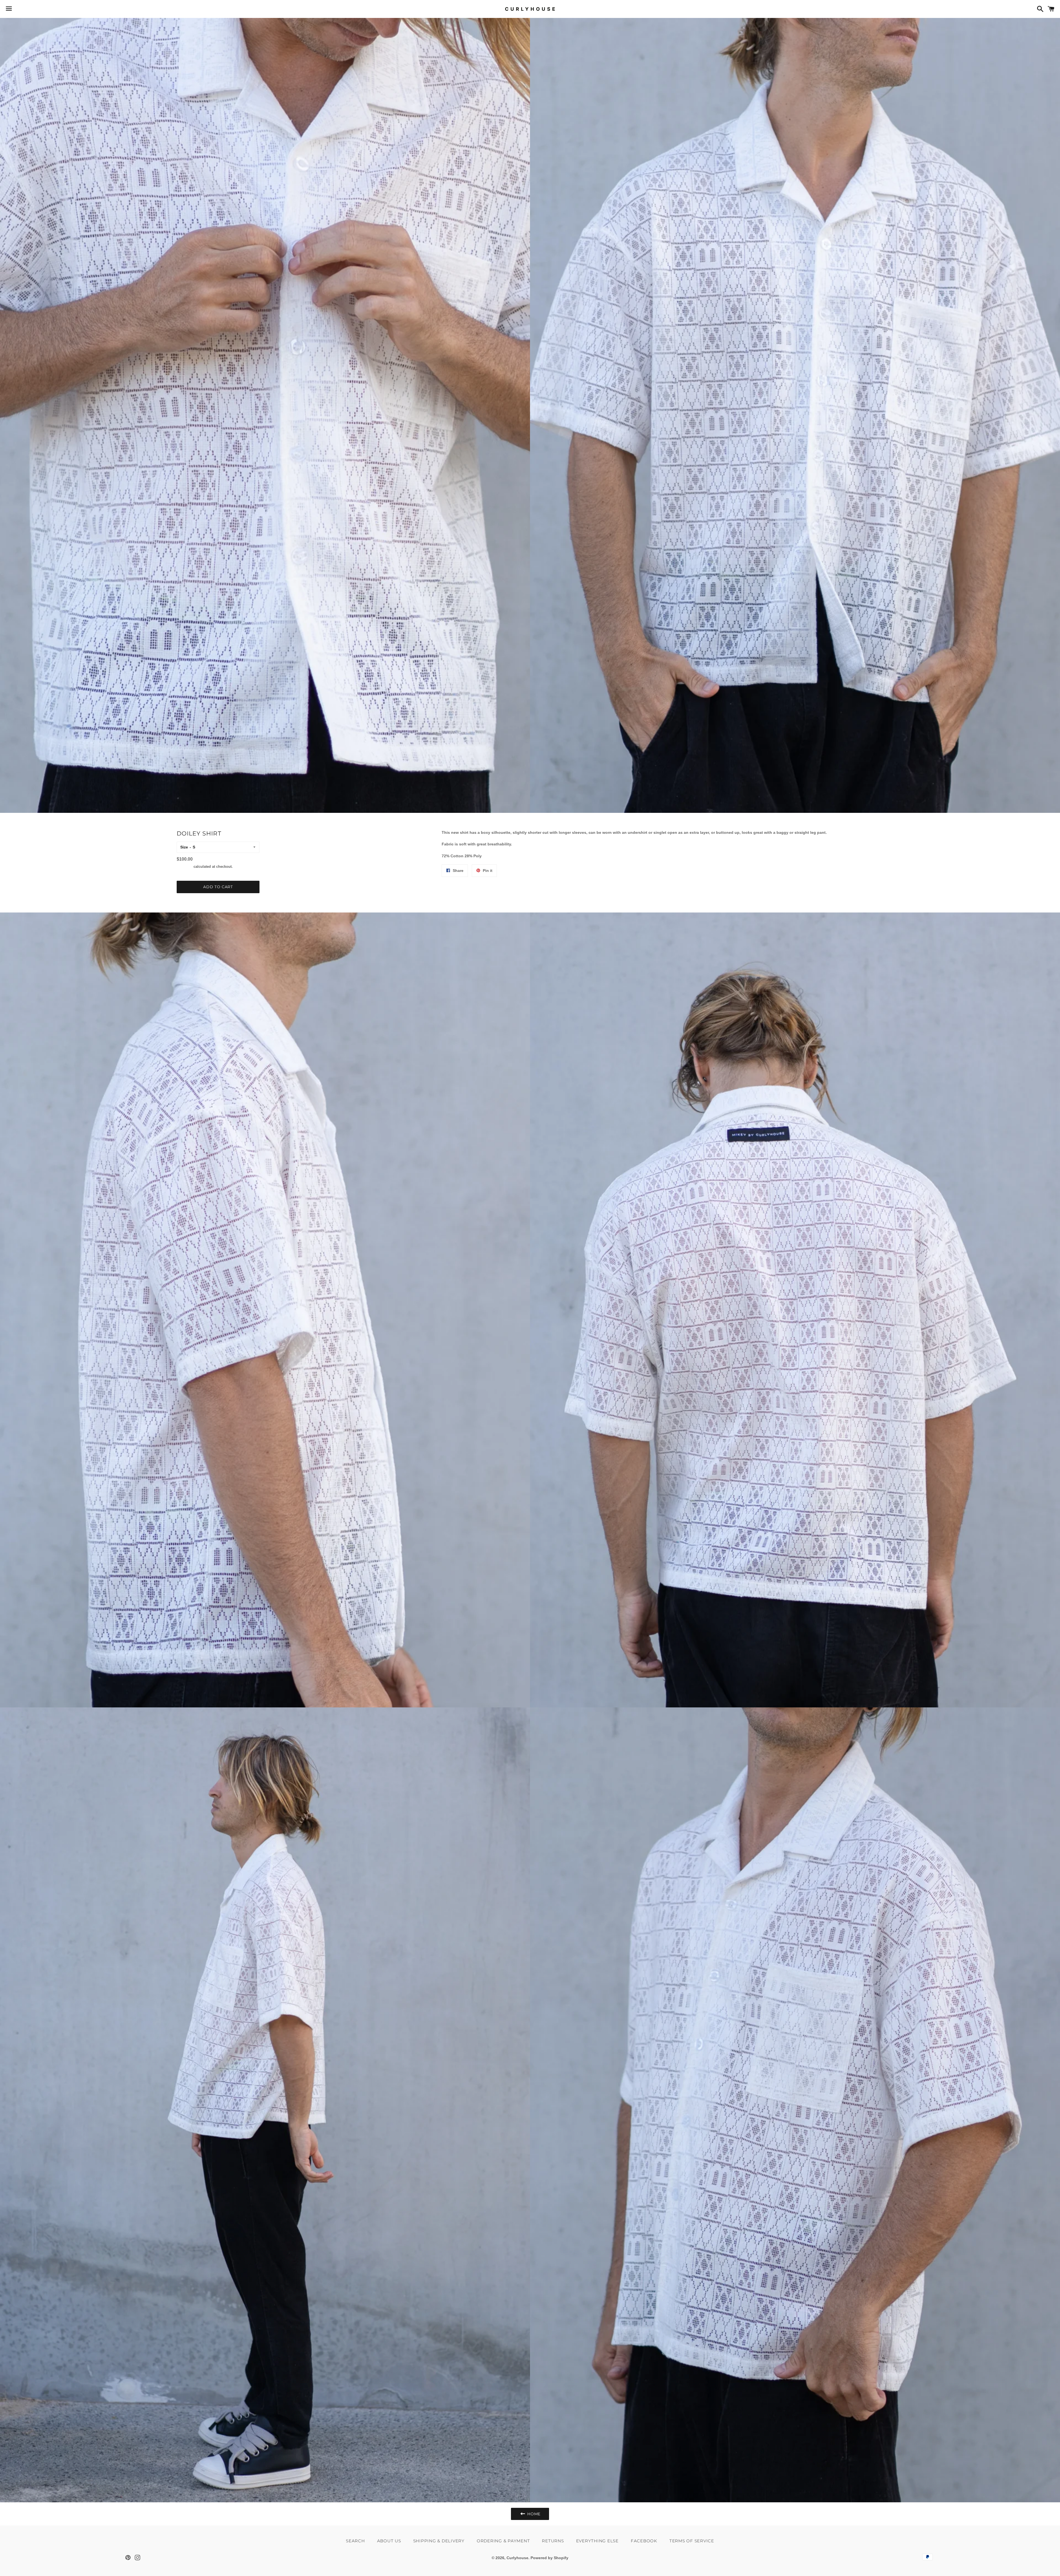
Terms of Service (692, 2541)
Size (184, 847)
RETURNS (553, 2541)
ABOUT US (389, 2541)
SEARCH (355, 2541)
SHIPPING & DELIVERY (439, 2541)
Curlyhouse (517, 2558)
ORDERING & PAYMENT (503, 2541)
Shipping (185, 867)
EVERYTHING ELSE (597, 2541)
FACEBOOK (644, 2541)
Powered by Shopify (549, 2558)
